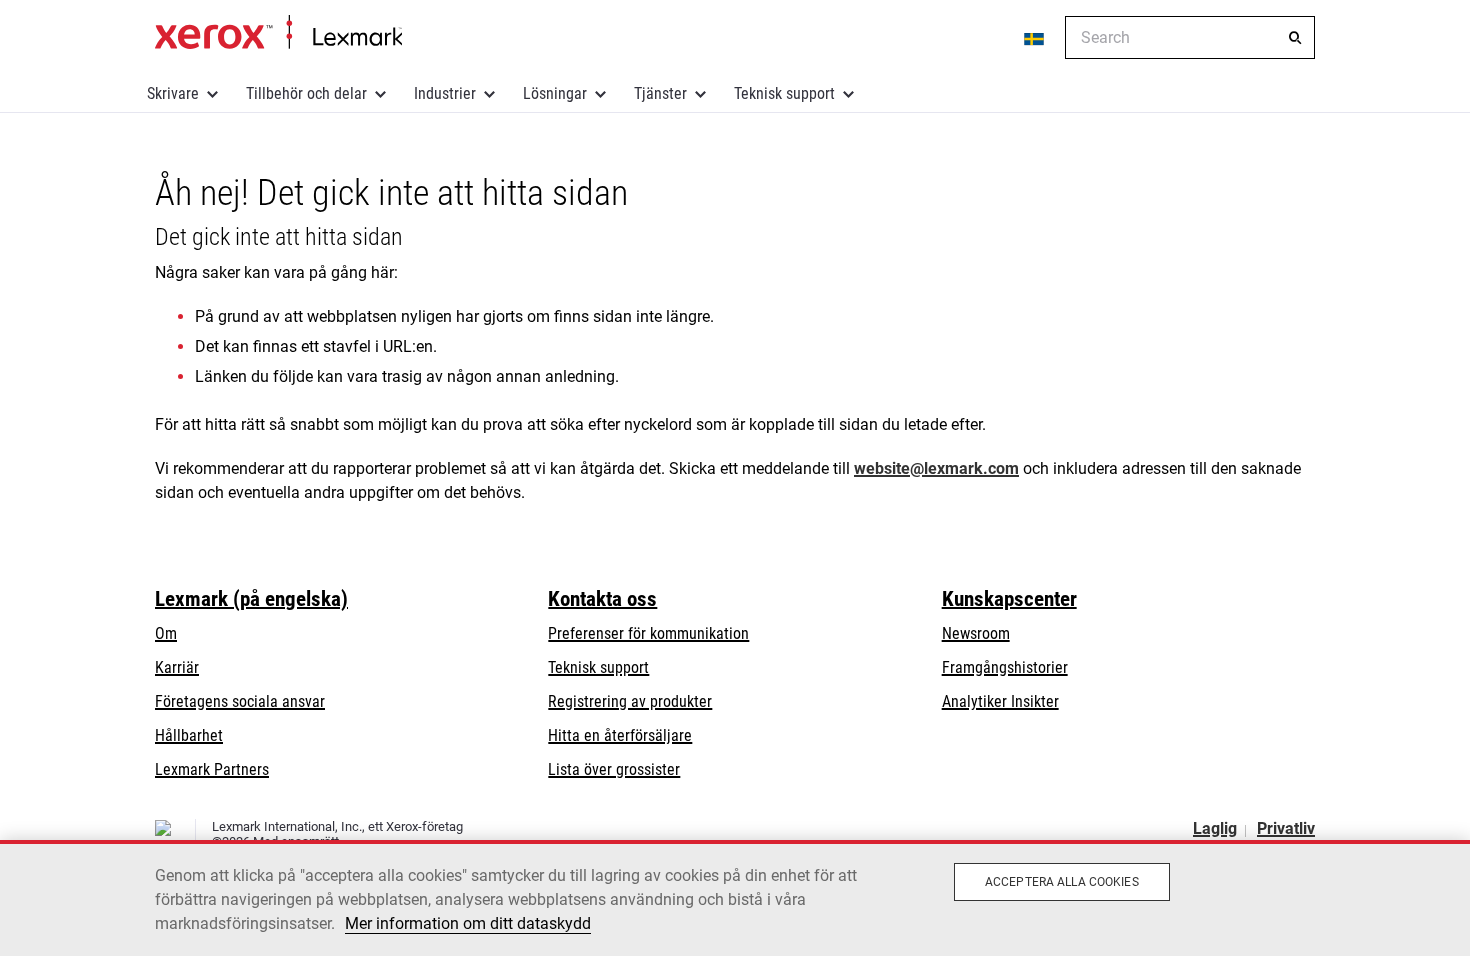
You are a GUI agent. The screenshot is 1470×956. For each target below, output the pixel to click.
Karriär (177, 667)
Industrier (445, 93)
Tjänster (660, 93)
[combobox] (1190, 37)
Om (166, 633)
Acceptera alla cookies (1062, 882)
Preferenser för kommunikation (648, 633)
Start (278, 33)
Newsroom (976, 633)
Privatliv (1286, 828)
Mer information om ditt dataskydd (468, 923)
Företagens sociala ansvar (240, 701)
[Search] (1295, 38)
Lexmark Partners (212, 769)
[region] (735, 898)
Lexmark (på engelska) (251, 599)
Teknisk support (784, 93)
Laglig (1215, 828)
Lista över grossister (614, 769)
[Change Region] (1035, 38)
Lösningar (555, 93)
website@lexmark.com (936, 468)
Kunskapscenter (1009, 599)
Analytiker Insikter (1000, 701)
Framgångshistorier (1005, 667)
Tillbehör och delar (306, 93)
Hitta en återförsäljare (620, 735)
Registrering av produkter (630, 701)
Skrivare (173, 93)
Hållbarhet (189, 735)
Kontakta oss (602, 599)
